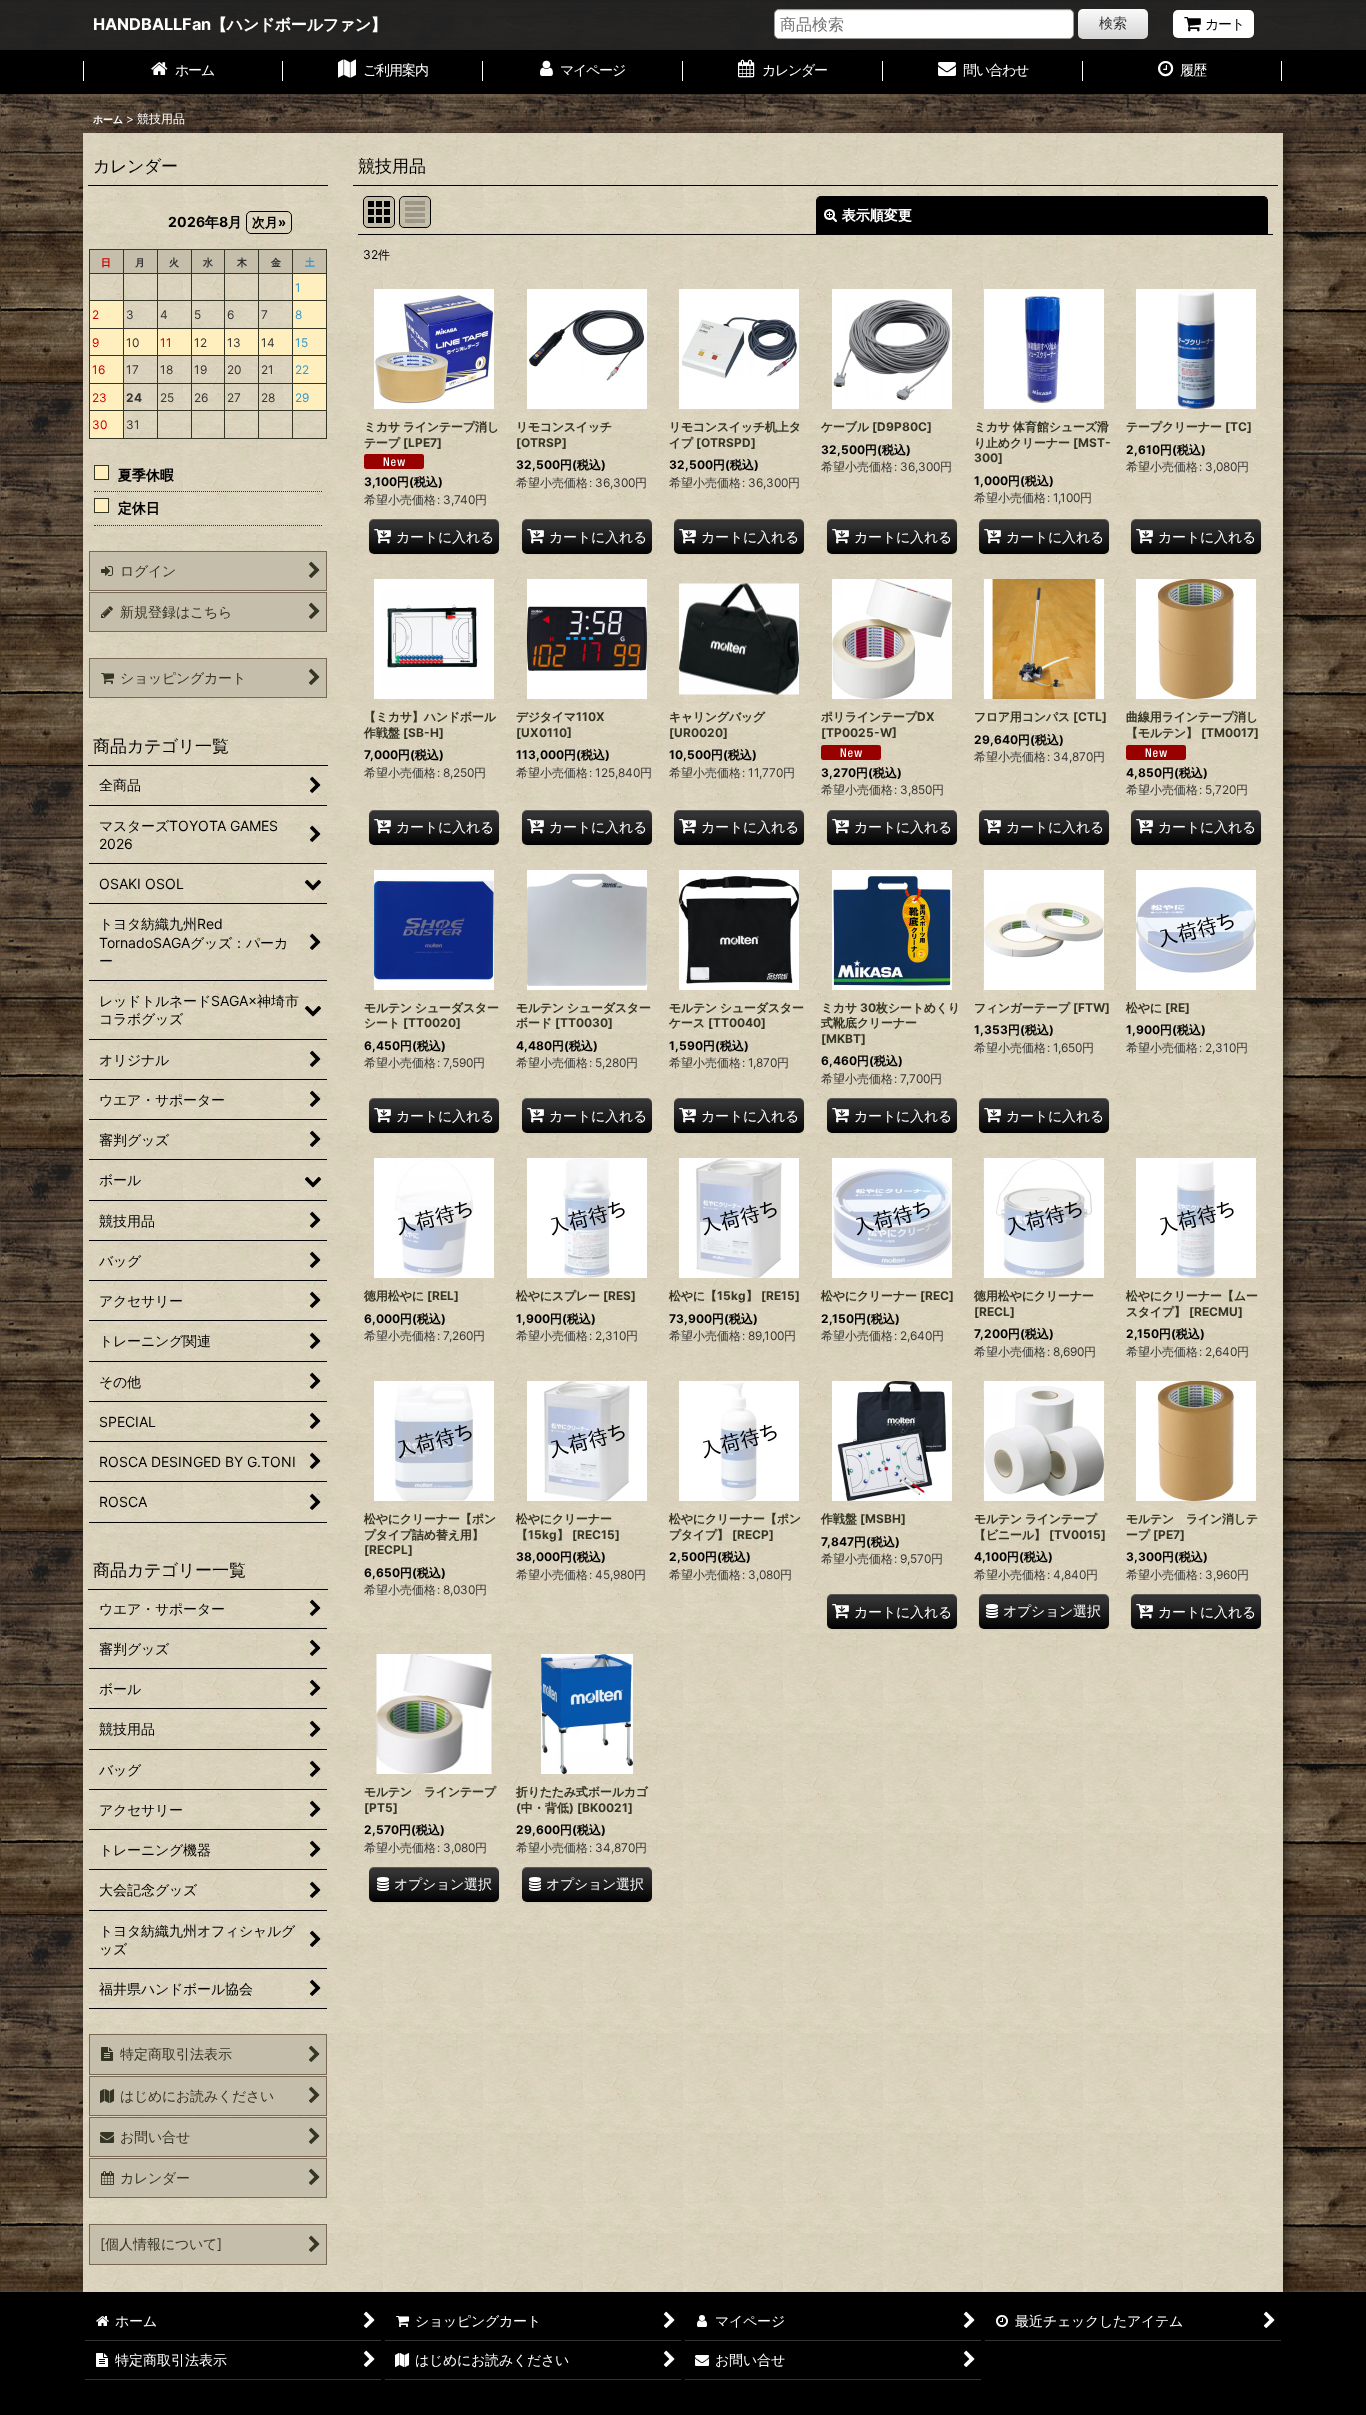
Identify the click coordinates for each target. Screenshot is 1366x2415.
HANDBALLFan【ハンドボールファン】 (240, 24)
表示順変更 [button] (877, 214)
